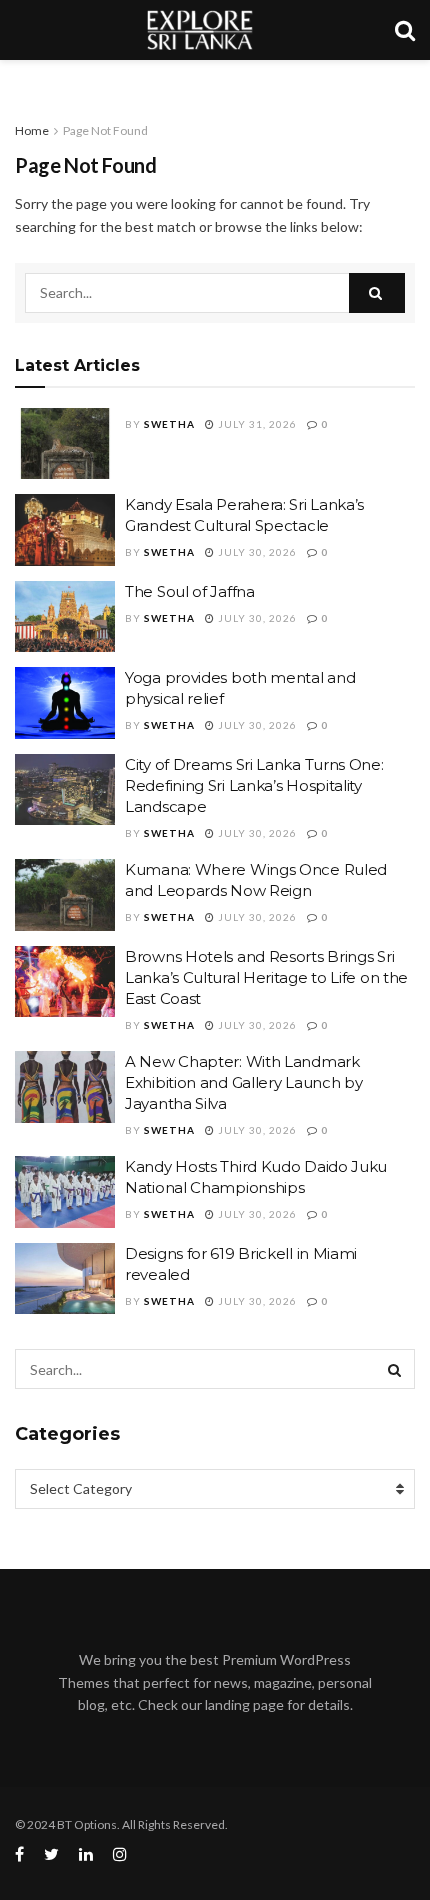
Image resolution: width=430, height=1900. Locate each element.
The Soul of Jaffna (190, 591)
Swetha (169, 424)
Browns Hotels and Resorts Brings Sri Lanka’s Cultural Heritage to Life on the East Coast (266, 977)
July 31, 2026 (256, 424)
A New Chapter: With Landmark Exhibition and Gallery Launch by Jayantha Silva (243, 1082)
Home (32, 130)
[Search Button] (377, 293)
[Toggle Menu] (26, 80)
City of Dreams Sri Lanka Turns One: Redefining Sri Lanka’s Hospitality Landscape (254, 785)
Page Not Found (105, 130)
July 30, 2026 (256, 552)
